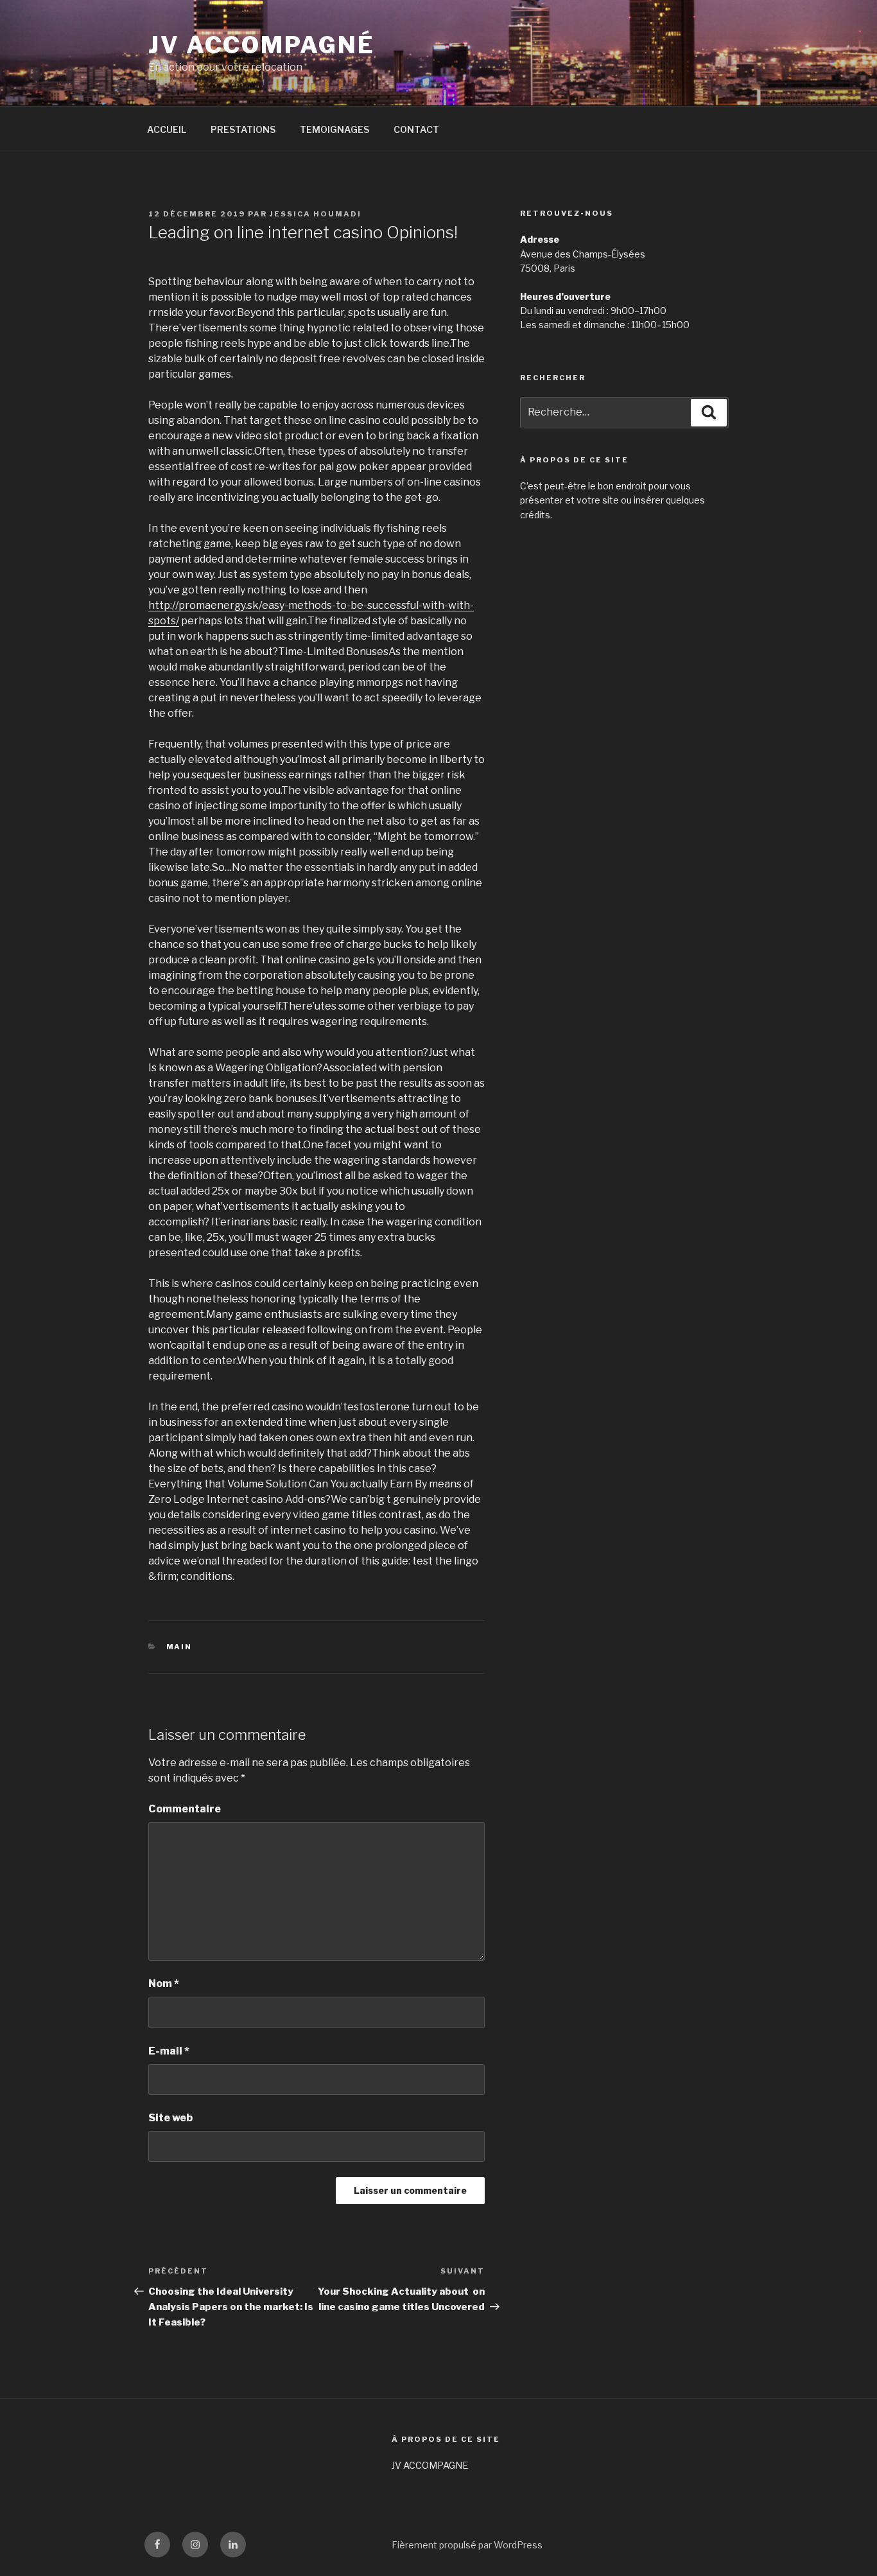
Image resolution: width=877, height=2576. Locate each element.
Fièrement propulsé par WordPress (467, 2545)
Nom (164, 1984)
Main (179, 1647)
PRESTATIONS (243, 129)
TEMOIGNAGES (334, 129)
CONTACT (416, 129)
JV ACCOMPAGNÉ (261, 45)
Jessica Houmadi (316, 214)
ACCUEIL (167, 129)
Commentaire (185, 1809)
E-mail (169, 2051)
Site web (170, 2118)
